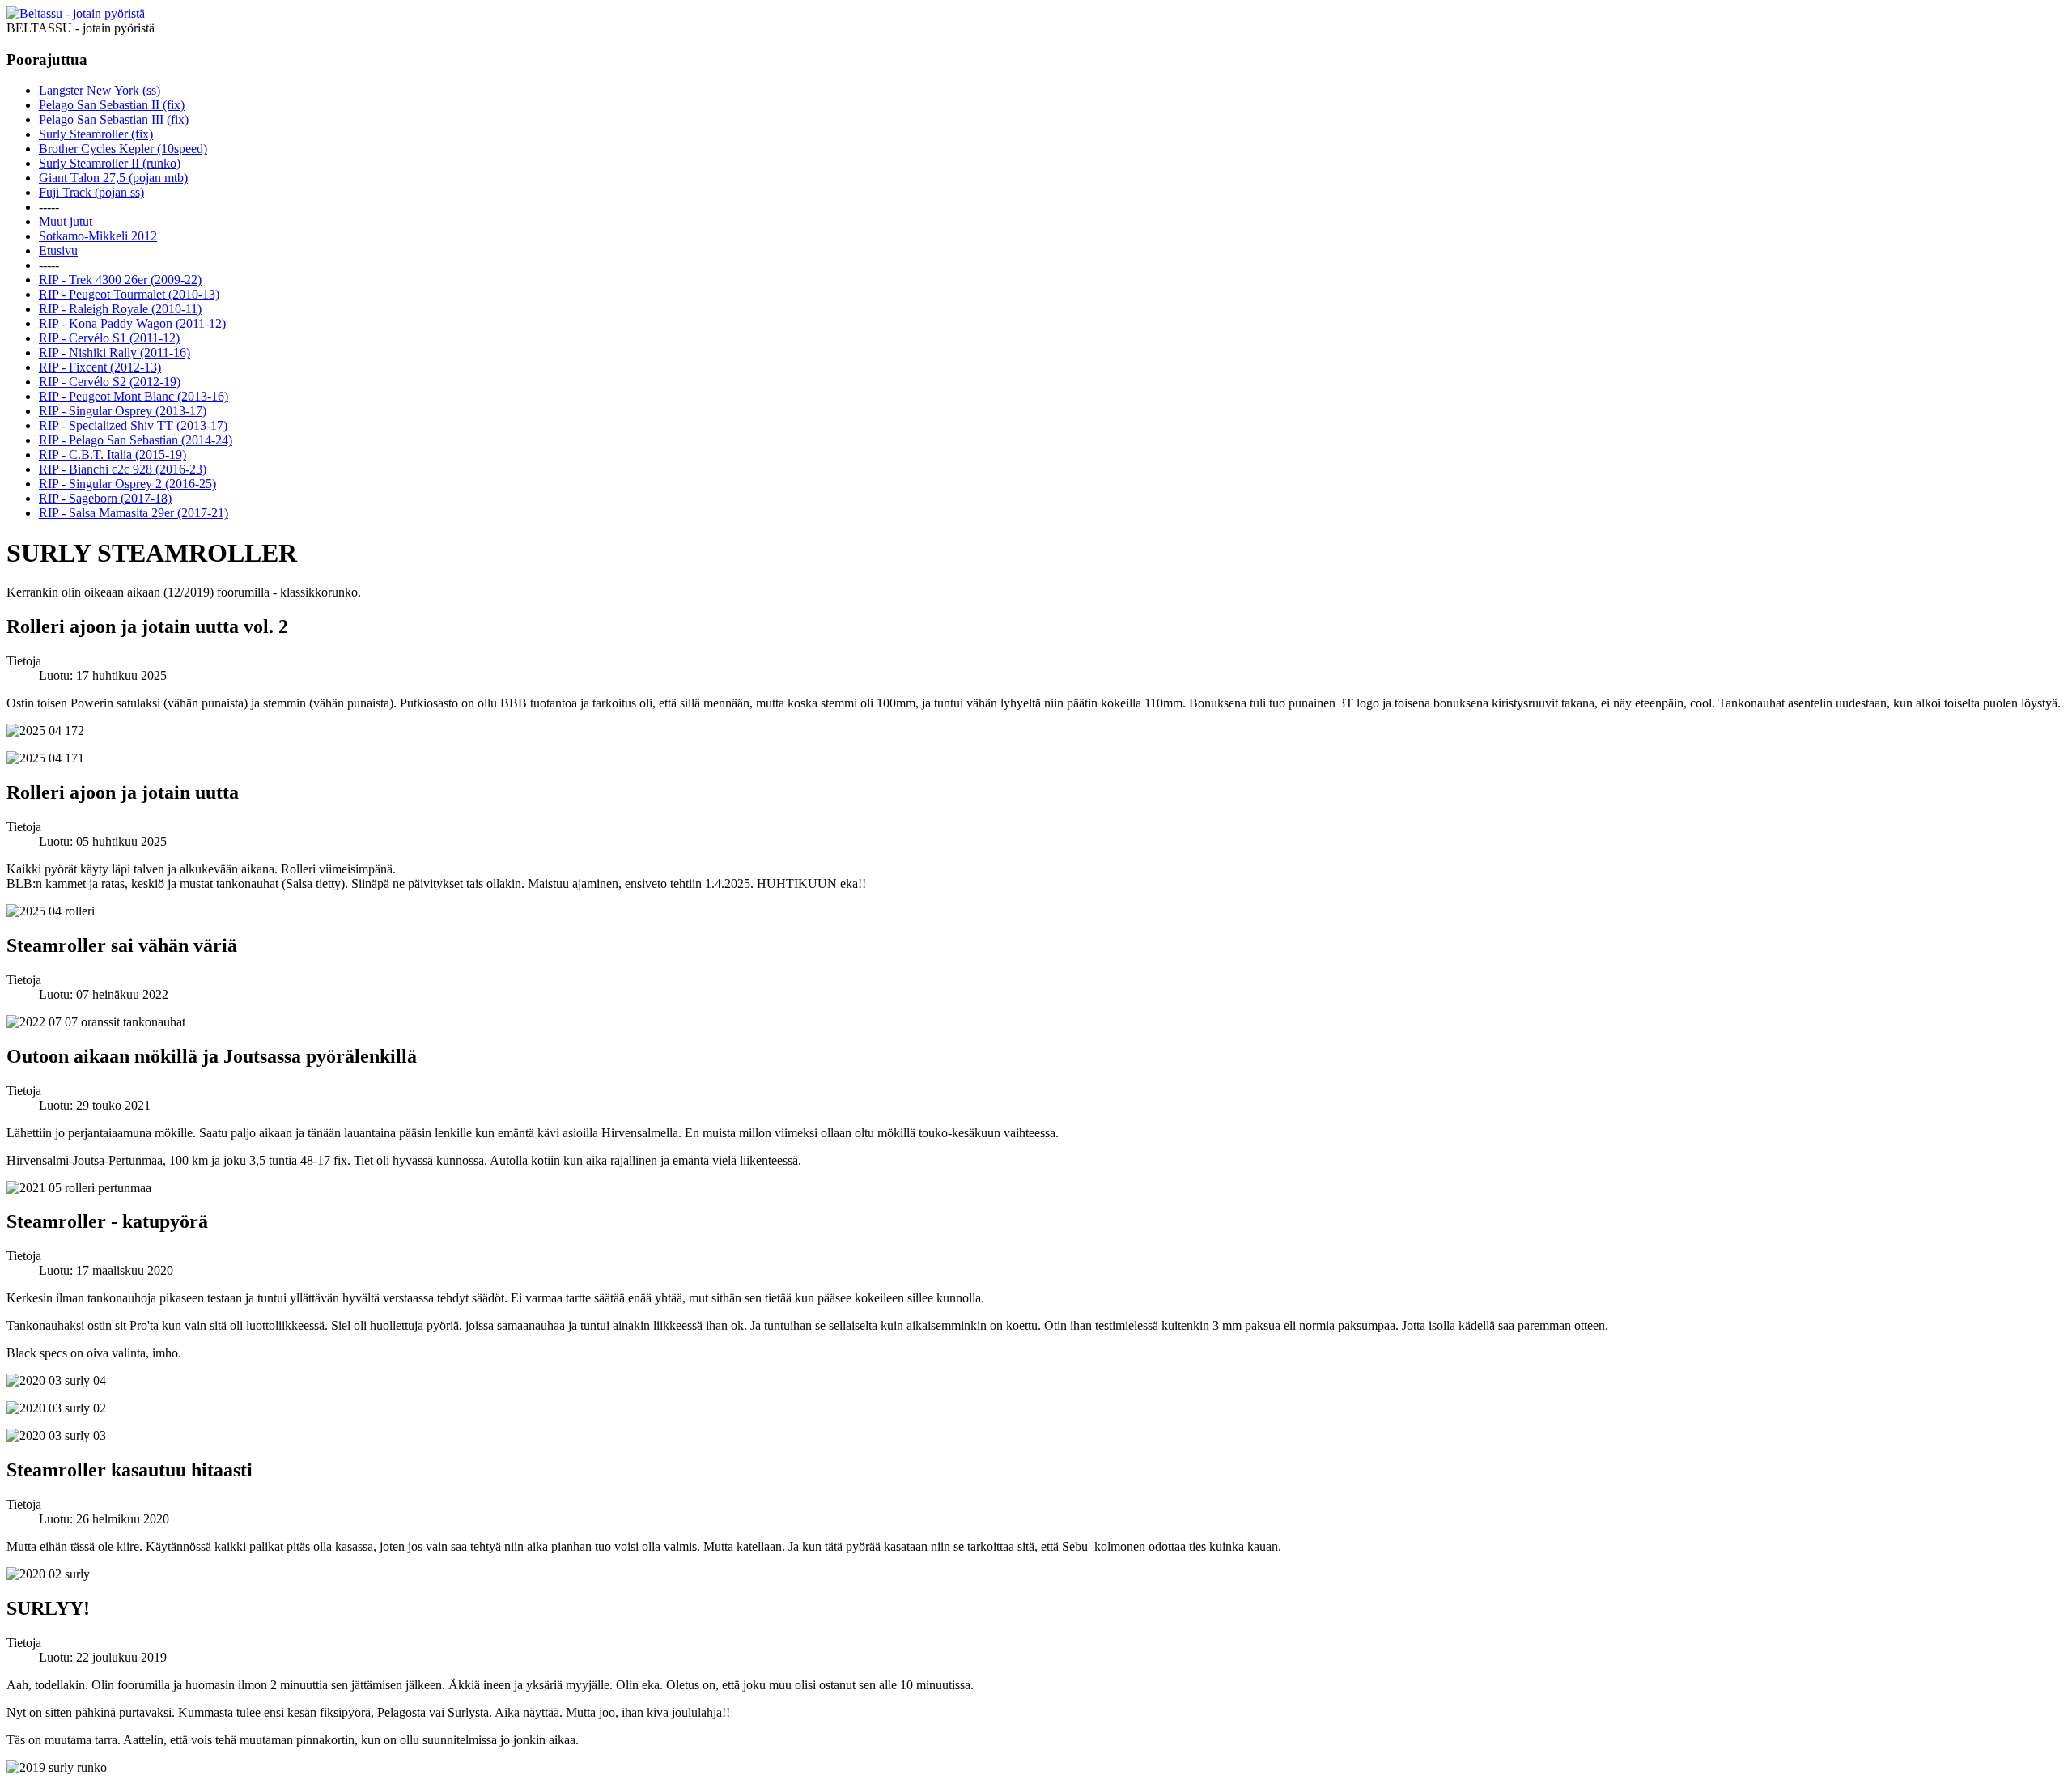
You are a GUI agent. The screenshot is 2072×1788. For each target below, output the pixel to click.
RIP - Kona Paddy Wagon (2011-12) (132, 323)
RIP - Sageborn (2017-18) (105, 498)
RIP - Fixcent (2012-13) (100, 367)
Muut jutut (66, 221)
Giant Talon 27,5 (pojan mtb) (113, 178)
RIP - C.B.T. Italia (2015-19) (113, 454)
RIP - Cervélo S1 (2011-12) (109, 338)
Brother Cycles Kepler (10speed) (123, 149)
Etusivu (58, 251)
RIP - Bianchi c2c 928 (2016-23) (123, 469)
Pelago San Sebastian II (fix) (112, 105)
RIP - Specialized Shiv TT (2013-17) (133, 425)
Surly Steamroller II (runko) (110, 163)
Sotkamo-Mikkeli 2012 (98, 236)
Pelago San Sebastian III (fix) (114, 119)
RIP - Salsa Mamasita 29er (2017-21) (134, 513)
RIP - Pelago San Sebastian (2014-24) (136, 440)
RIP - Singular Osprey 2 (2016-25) (127, 484)
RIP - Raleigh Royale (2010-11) (120, 309)
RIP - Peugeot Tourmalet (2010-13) (129, 294)
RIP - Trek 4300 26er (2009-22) (120, 280)
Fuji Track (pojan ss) (91, 192)
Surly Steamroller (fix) (96, 134)
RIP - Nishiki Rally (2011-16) (115, 353)
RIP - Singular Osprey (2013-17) (123, 411)
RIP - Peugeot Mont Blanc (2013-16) (134, 396)
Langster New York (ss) (100, 90)
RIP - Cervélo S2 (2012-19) (110, 382)
